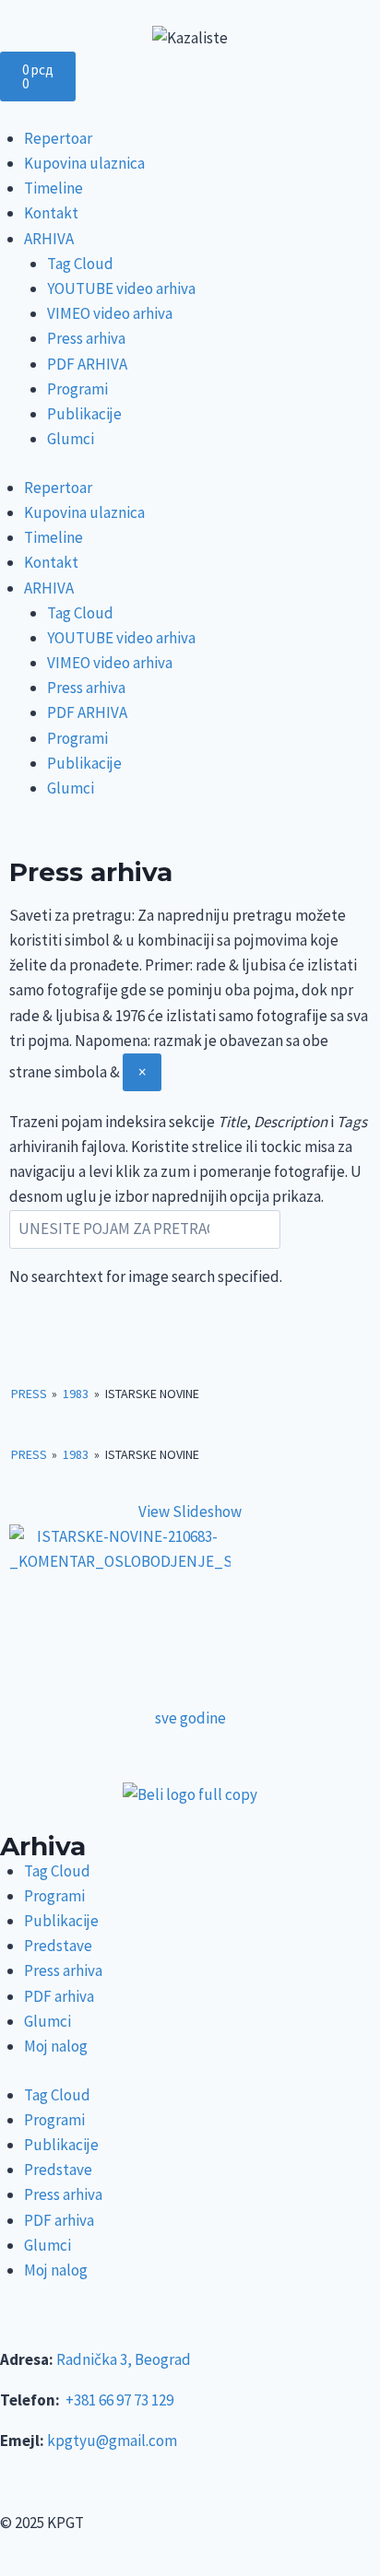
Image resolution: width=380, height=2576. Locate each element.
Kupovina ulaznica (84, 163)
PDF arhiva (59, 1996)
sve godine (190, 1718)
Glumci (71, 439)
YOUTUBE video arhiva (121, 288)
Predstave (58, 1946)
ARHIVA (49, 239)
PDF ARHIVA (87, 364)
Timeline (53, 188)
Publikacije (84, 414)
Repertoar (58, 138)
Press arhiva (86, 338)
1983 (76, 1394)
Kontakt (51, 213)
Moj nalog (56, 2046)
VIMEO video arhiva (110, 313)
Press (29, 1394)
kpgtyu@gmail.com (112, 2441)
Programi (77, 389)
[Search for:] (145, 1230)
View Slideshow (190, 1511)
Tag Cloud (80, 264)
